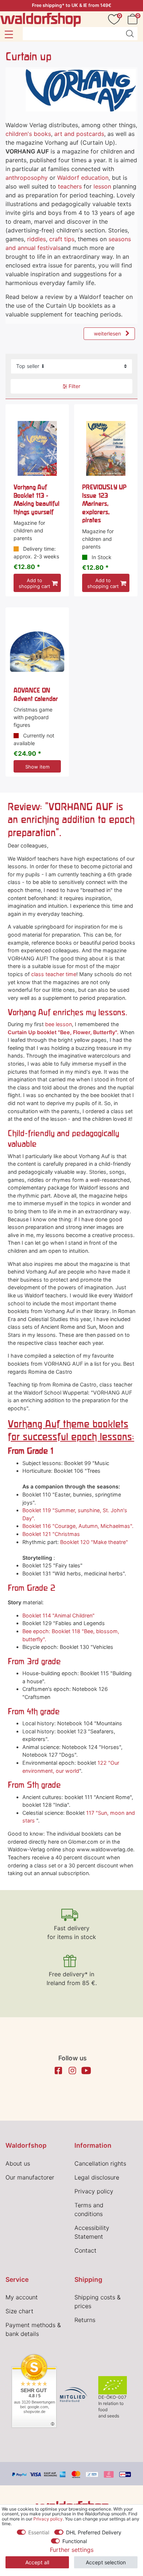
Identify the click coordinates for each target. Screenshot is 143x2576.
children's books (28, 134)
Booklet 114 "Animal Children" (58, 1615)
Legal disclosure (97, 2177)
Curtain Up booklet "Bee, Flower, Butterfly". (63, 1032)
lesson (102, 186)
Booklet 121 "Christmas (51, 1534)
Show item (37, 767)
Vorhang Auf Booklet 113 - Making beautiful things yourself (36, 499)
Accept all (37, 2562)
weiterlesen (107, 333)
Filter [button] (74, 386)
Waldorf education (83, 178)
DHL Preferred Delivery (94, 2532)
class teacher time (54, 974)
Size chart (19, 2311)
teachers (70, 186)
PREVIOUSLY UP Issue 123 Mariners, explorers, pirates (104, 503)
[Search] (130, 34)
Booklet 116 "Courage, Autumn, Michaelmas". (78, 1526)
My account (22, 2297)
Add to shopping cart (34, 583)
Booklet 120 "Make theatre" (94, 1542)
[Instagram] (72, 2071)
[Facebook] (58, 2071)
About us (18, 2163)
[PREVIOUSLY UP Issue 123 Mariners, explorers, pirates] (106, 449)
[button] (9, 34)
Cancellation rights (100, 2163)
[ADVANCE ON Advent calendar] (37, 652)
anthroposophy (27, 178)
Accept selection (106, 2562)
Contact (85, 2250)
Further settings (72, 2550)
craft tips (62, 239)
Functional (75, 2541)
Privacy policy (94, 2191)
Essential (39, 2532)
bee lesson (58, 1024)
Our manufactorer (30, 2177)
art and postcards (79, 134)
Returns (85, 2320)
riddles (36, 239)
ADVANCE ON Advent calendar (36, 694)
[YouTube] (86, 2071)
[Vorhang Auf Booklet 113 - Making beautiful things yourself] (37, 449)
